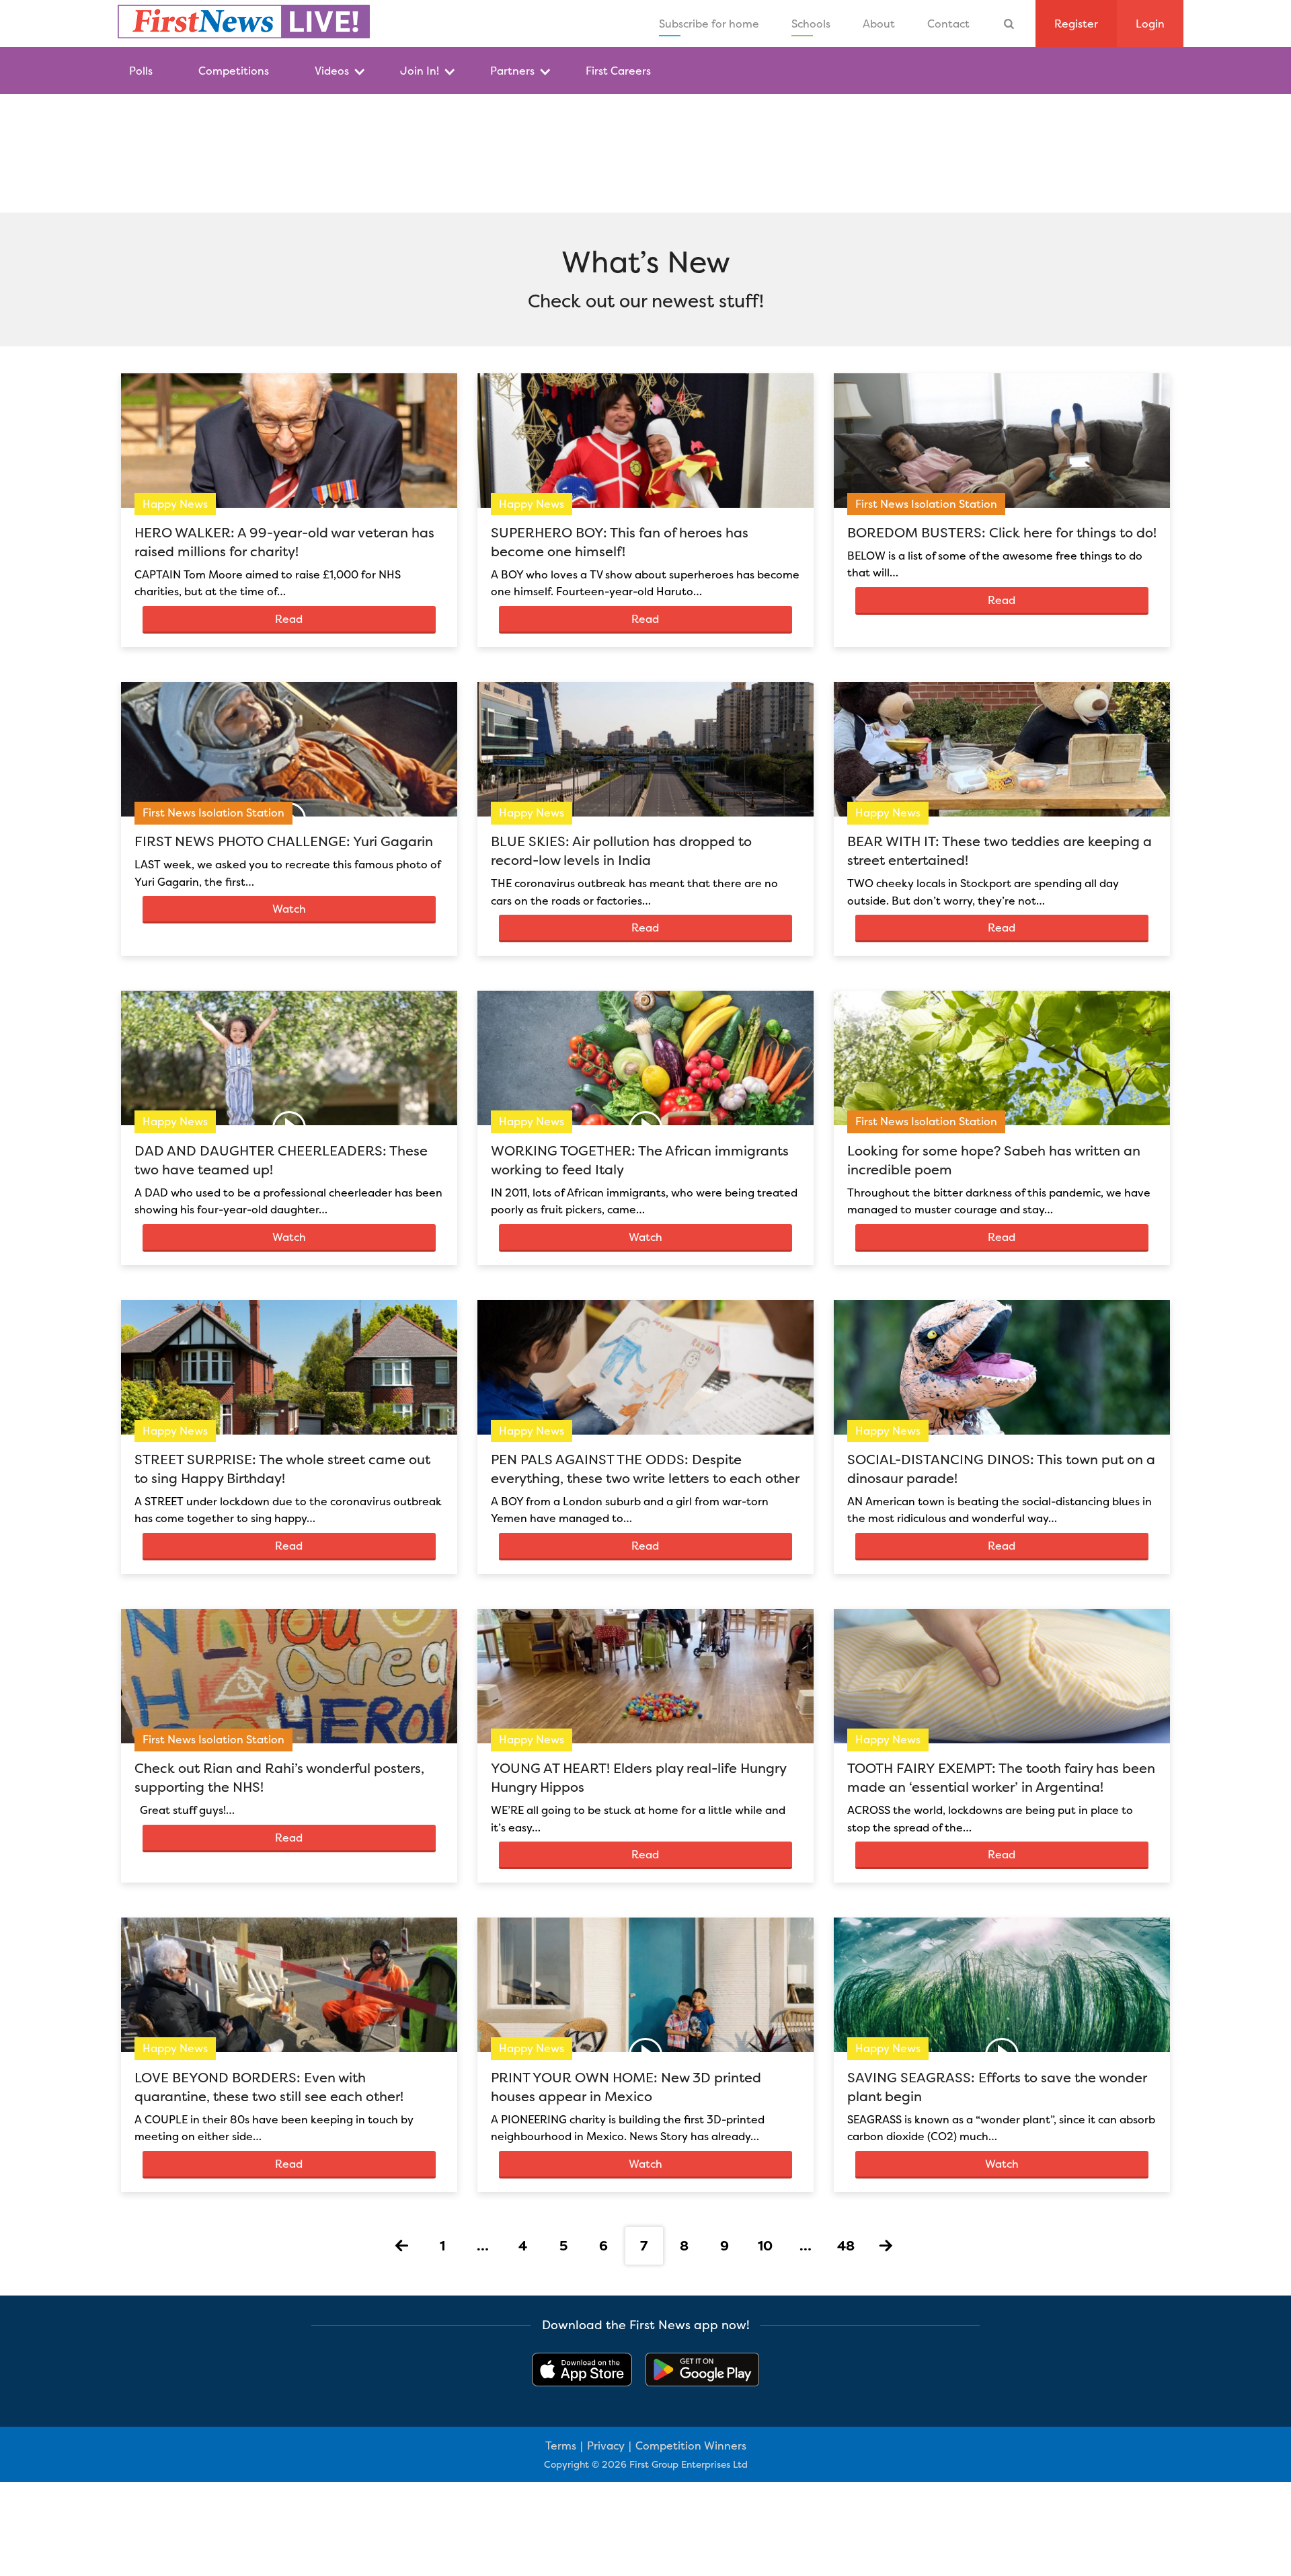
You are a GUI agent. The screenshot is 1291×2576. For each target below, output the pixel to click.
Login (1150, 24)
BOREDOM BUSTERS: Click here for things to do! (1002, 532)
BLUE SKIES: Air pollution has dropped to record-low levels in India (621, 850)
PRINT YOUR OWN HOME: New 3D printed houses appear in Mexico (626, 2087)
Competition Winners (691, 2446)
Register (1076, 24)
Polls (141, 71)
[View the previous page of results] (402, 2246)
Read (289, 619)
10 (765, 2245)
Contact (948, 24)
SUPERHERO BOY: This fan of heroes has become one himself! (620, 542)
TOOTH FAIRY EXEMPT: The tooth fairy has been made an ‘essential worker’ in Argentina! (1001, 1777)
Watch (289, 909)
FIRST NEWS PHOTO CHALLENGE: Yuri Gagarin (284, 841)
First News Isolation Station (926, 504)
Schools (811, 24)
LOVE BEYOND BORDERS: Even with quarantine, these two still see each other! (269, 2087)
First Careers (618, 71)
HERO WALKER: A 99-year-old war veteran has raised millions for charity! (284, 542)
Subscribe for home (709, 24)
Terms (561, 2446)
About (879, 24)
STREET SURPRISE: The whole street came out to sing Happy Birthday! (282, 1469)
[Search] (1009, 24)
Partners (512, 71)
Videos (332, 71)
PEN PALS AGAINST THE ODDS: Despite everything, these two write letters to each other (645, 1469)
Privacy (606, 2446)
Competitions (234, 71)
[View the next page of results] (886, 2246)
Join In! (420, 71)
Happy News (175, 504)
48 (846, 2245)
